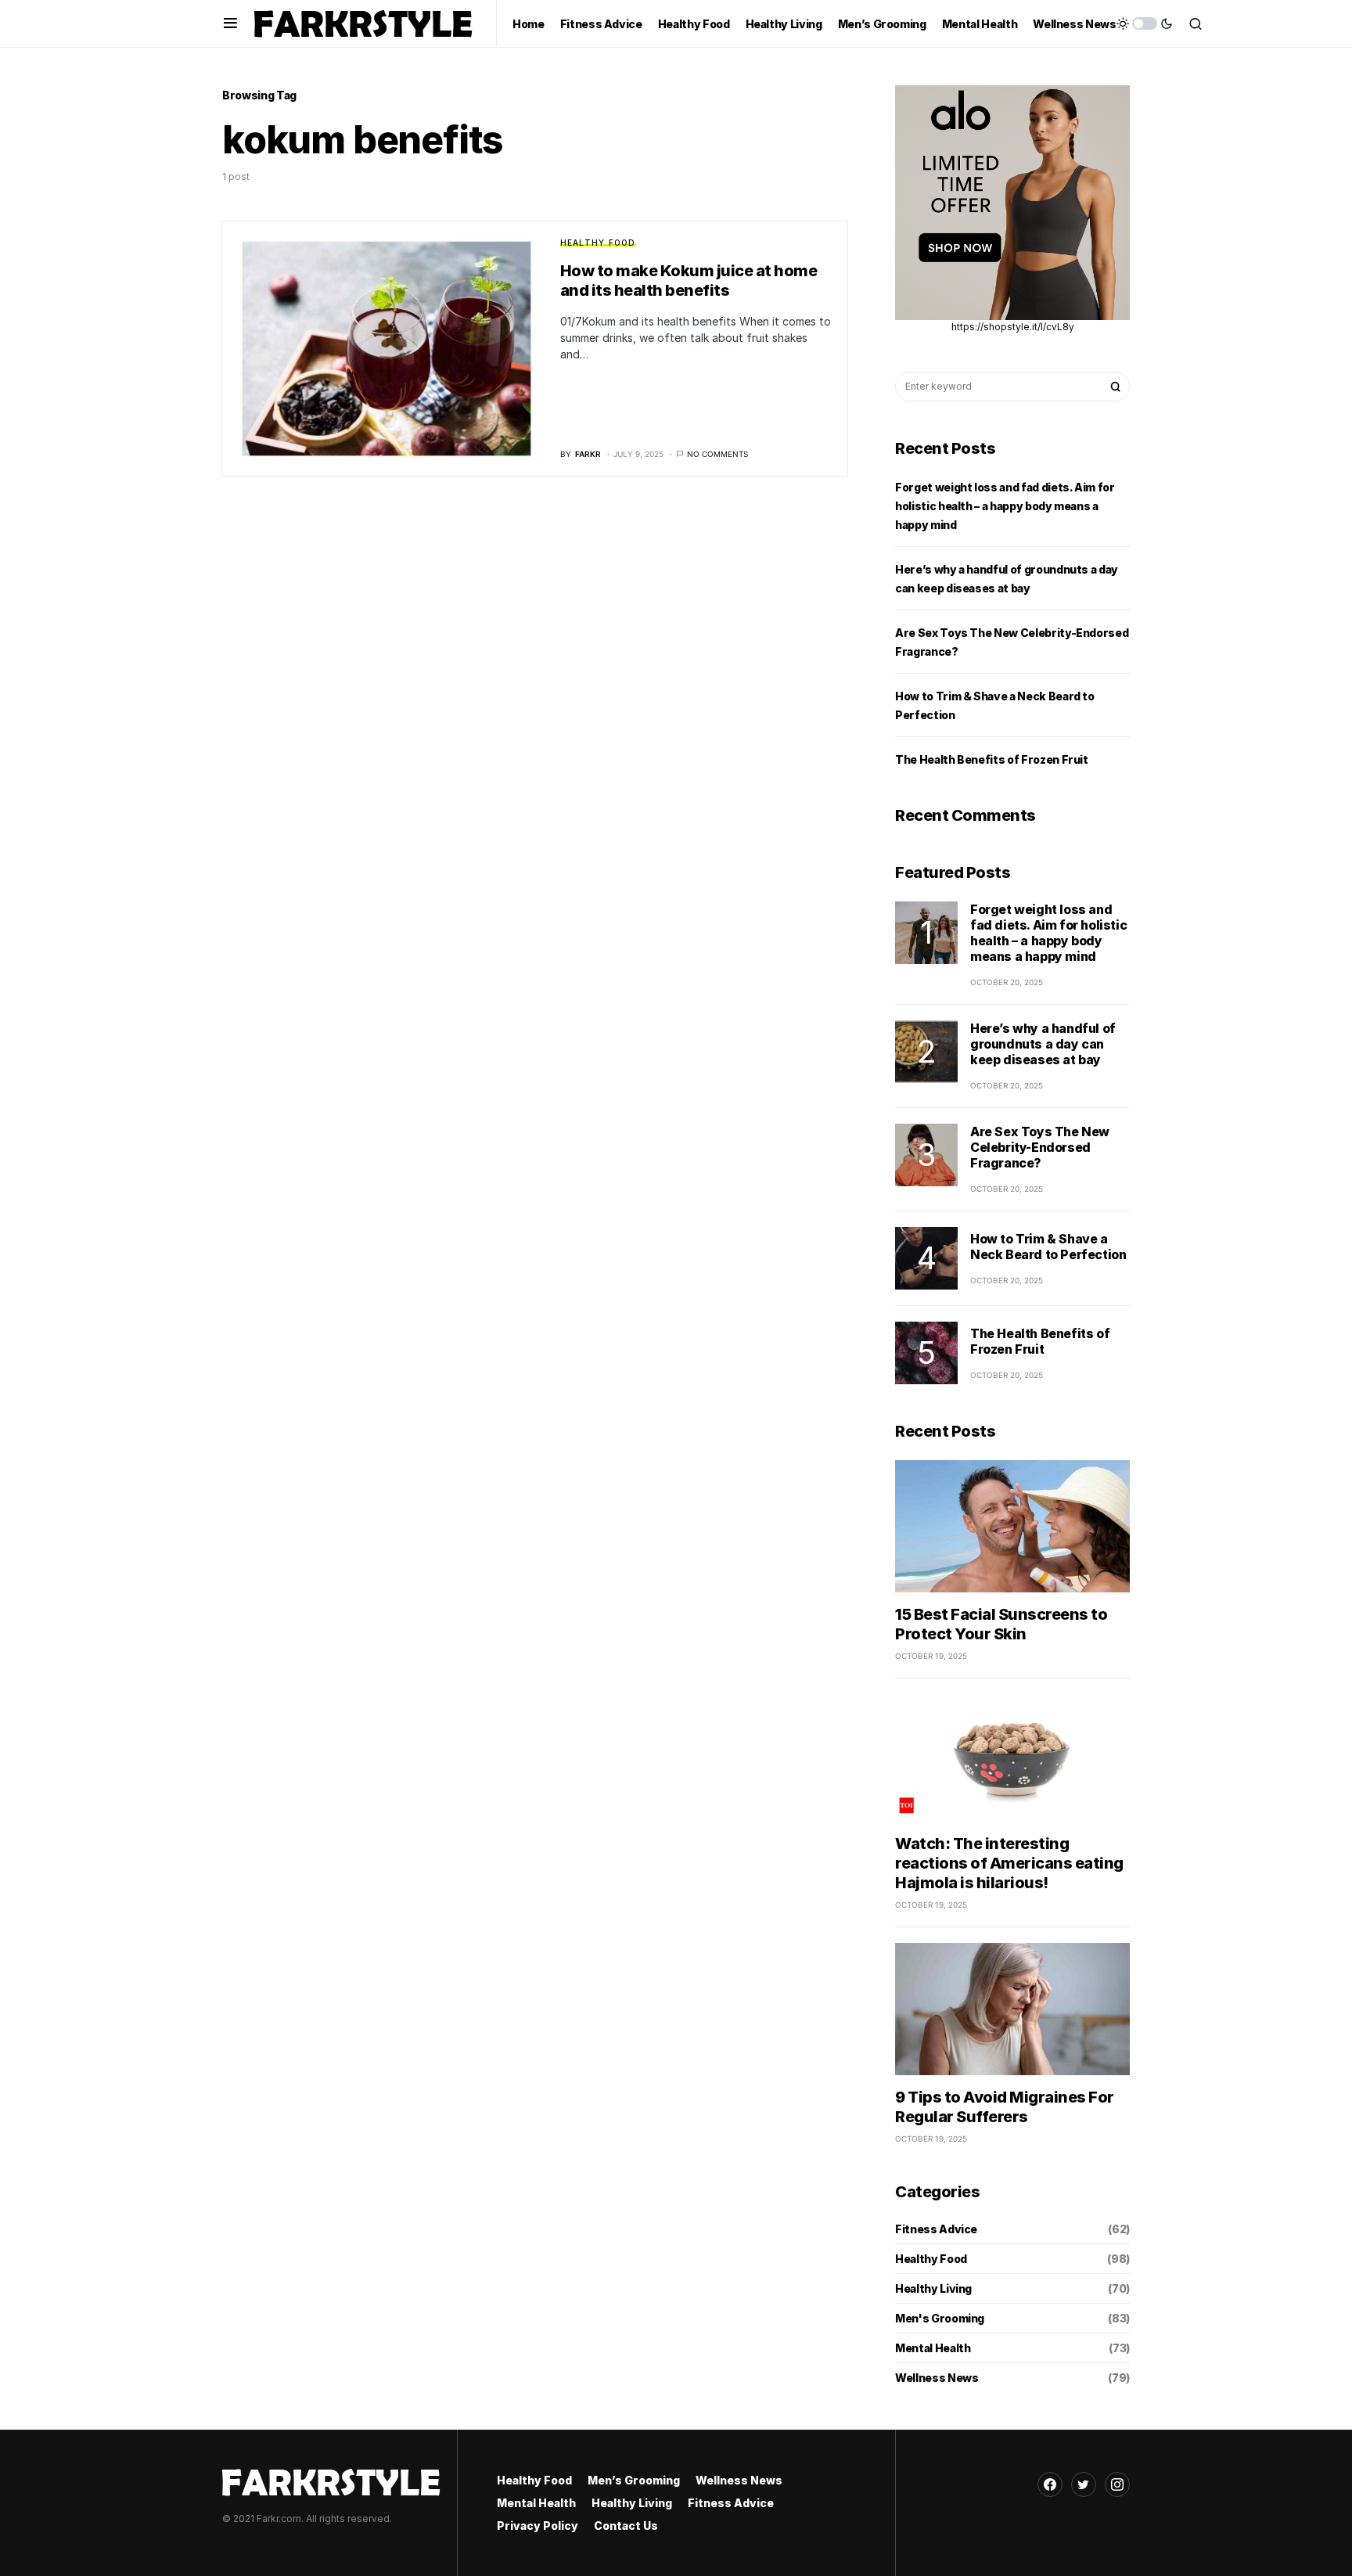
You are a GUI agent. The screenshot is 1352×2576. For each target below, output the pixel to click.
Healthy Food (598, 243)
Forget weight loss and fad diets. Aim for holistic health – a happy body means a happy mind (1005, 506)
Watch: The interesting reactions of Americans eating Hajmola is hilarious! (1009, 1863)
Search (1116, 387)
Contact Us (626, 2526)
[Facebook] (1050, 2484)
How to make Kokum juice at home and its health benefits (689, 281)
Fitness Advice (936, 2229)
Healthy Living (933, 2288)
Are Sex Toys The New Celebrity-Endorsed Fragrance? (1040, 1147)
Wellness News (937, 2378)
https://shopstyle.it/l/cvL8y (1013, 327)
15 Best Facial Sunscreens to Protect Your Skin (1001, 1624)
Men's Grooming (940, 2318)
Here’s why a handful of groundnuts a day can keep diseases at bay (1043, 1044)
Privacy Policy (538, 2526)
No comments (717, 454)
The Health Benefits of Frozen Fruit (992, 759)
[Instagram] (1117, 2484)
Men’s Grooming (634, 2480)
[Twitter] (1084, 2484)
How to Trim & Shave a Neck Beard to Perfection (1048, 1247)
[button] (230, 23)
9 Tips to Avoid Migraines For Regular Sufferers (1005, 2107)
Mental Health (933, 2348)
